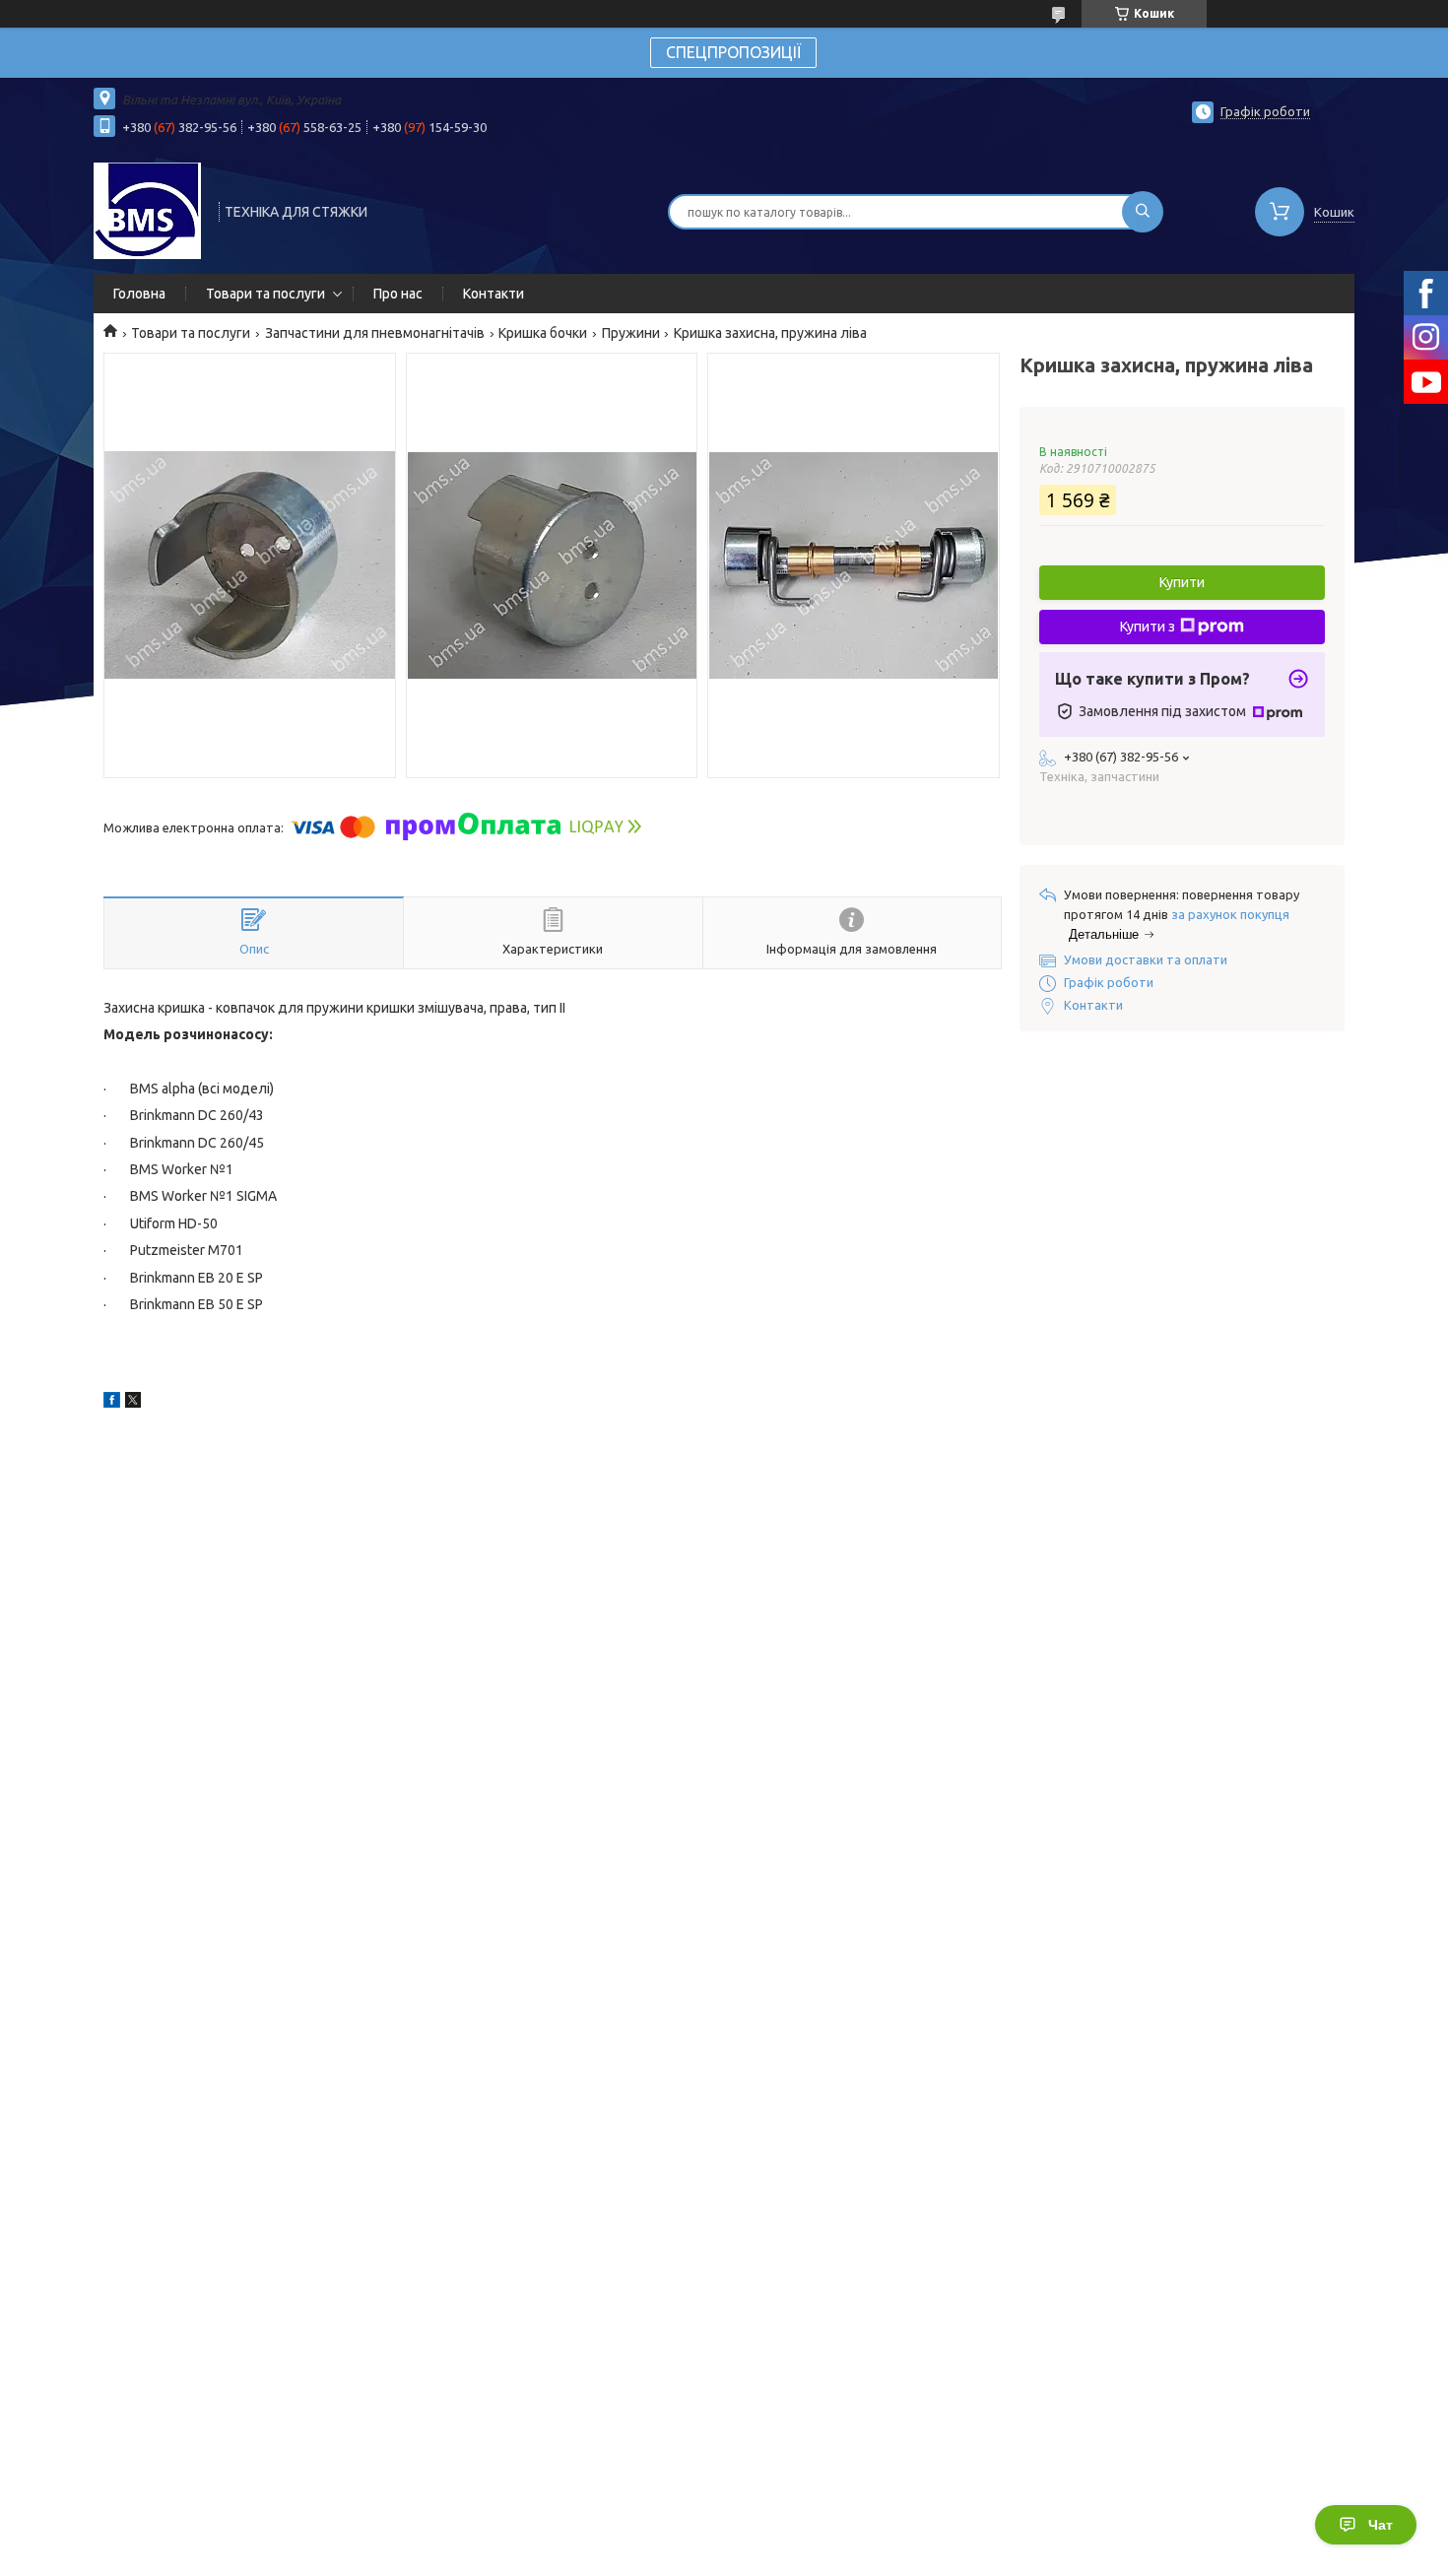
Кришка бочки (543, 333)
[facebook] (112, 1403)
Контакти (494, 294)
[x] (133, 1403)
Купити (1182, 582)
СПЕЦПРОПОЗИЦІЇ (733, 52)
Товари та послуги (265, 294)
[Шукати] (1143, 212)
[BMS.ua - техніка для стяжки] (147, 210)
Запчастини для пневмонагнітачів (375, 333)
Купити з (1148, 627)
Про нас (398, 294)
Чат (1381, 2525)
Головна (139, 294)
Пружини (631, 333)
